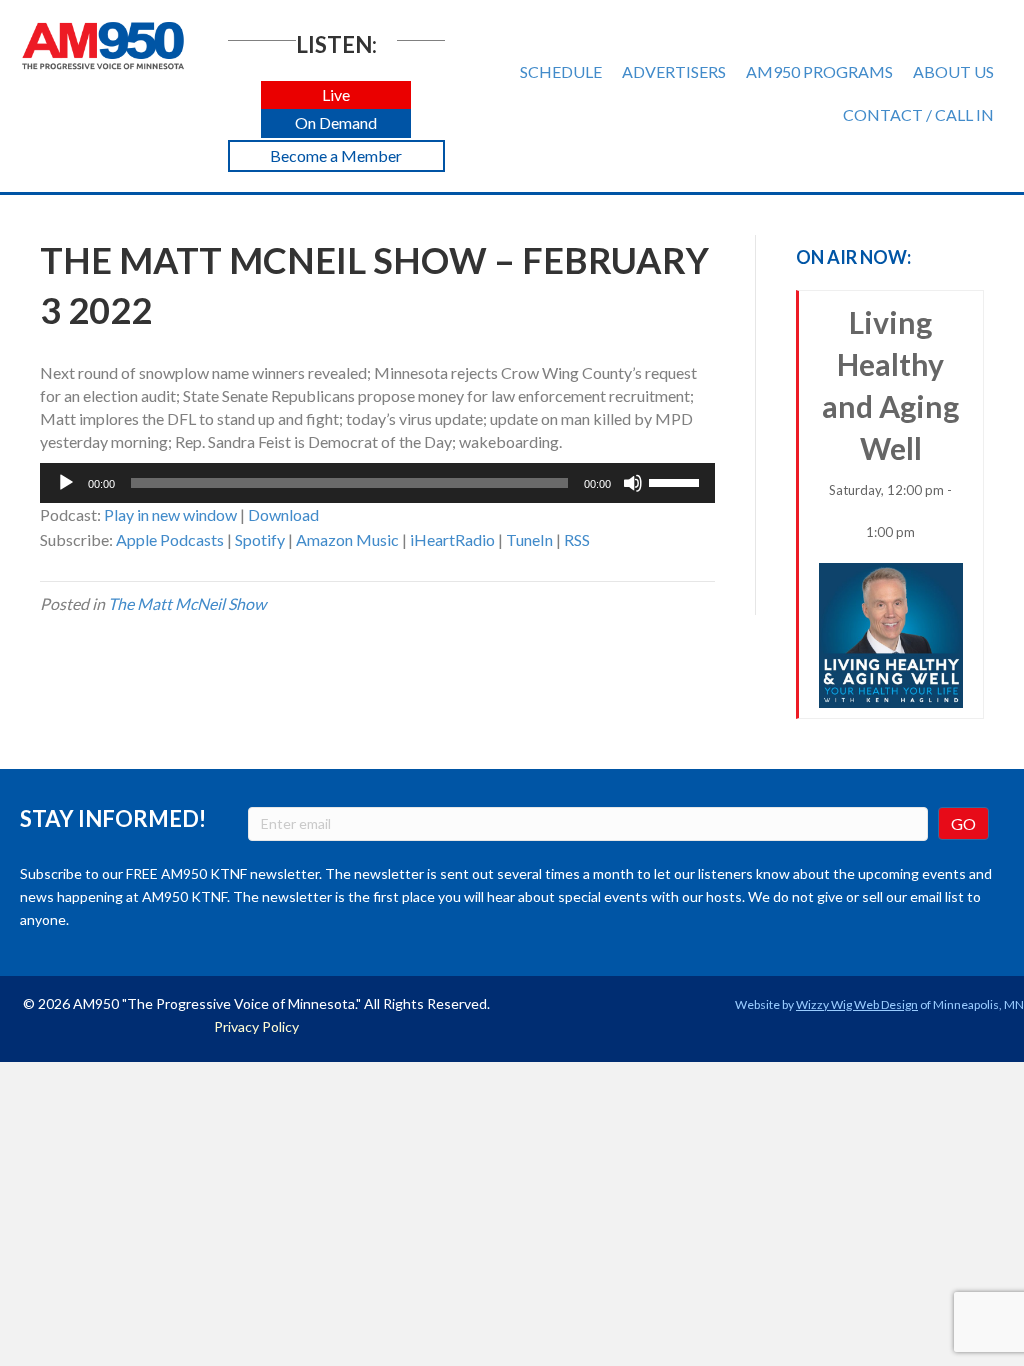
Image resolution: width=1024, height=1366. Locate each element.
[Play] (66, 483)
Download (283, 514)
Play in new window (170, 514)
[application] (377, 483)
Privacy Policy (256, 1026)
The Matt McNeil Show (187, 603)
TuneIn (529, 539)
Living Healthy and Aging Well (890, 422)
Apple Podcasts (170, 539)
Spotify (260, 539)
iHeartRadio (452, 539)
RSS (577, 539)
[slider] (677, 481)
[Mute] (633, 483)
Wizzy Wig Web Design (857, 1004)
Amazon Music (347, 539)
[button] (336, 95)
